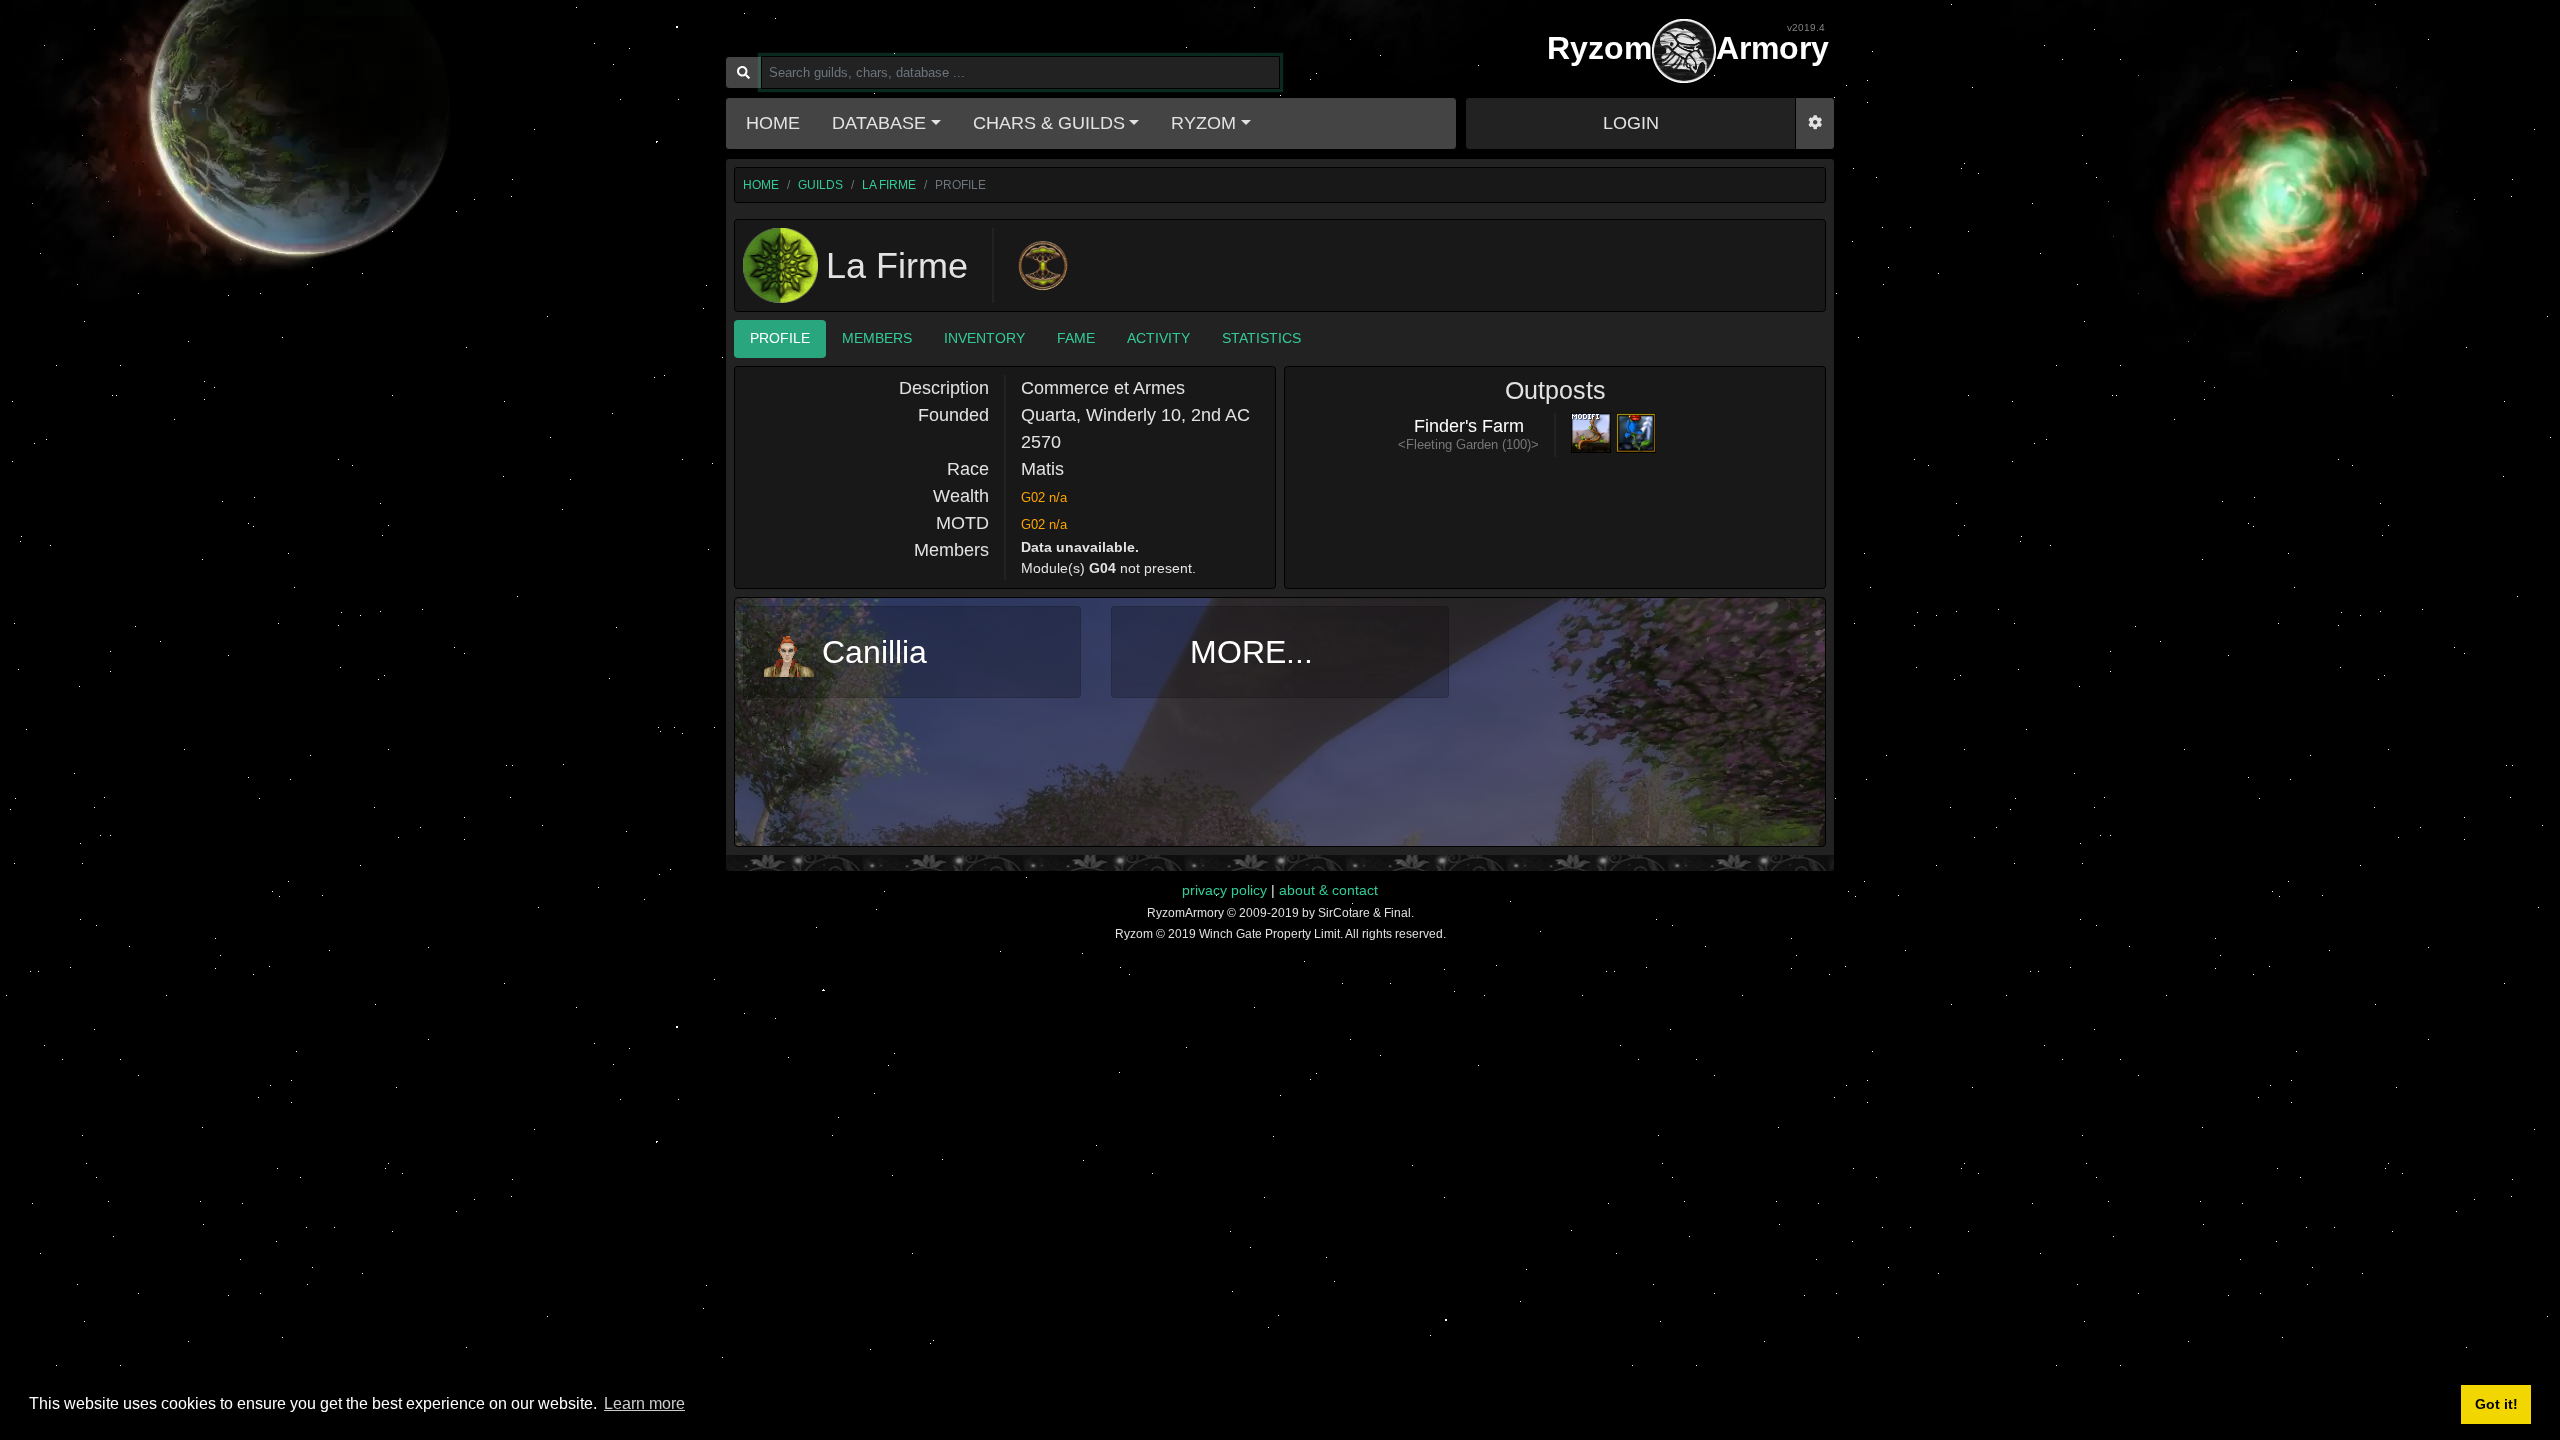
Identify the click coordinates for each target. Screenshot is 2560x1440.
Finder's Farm (1469, 426)
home (761, 185)
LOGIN (1631, 123)
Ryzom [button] (1203, 123)
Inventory (984, 338)
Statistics (1261, 338)
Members (877, 338)
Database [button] (879, 123)
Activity (1158, 338)
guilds (820, 185)
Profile (780, 338)
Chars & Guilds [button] (1049, 123)
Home (773, 123)
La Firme (889, 185)
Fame (1076, 338)
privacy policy (1224, 890)
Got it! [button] (2496, 1404)
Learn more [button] (644, 1403)
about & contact (1328, 890)
